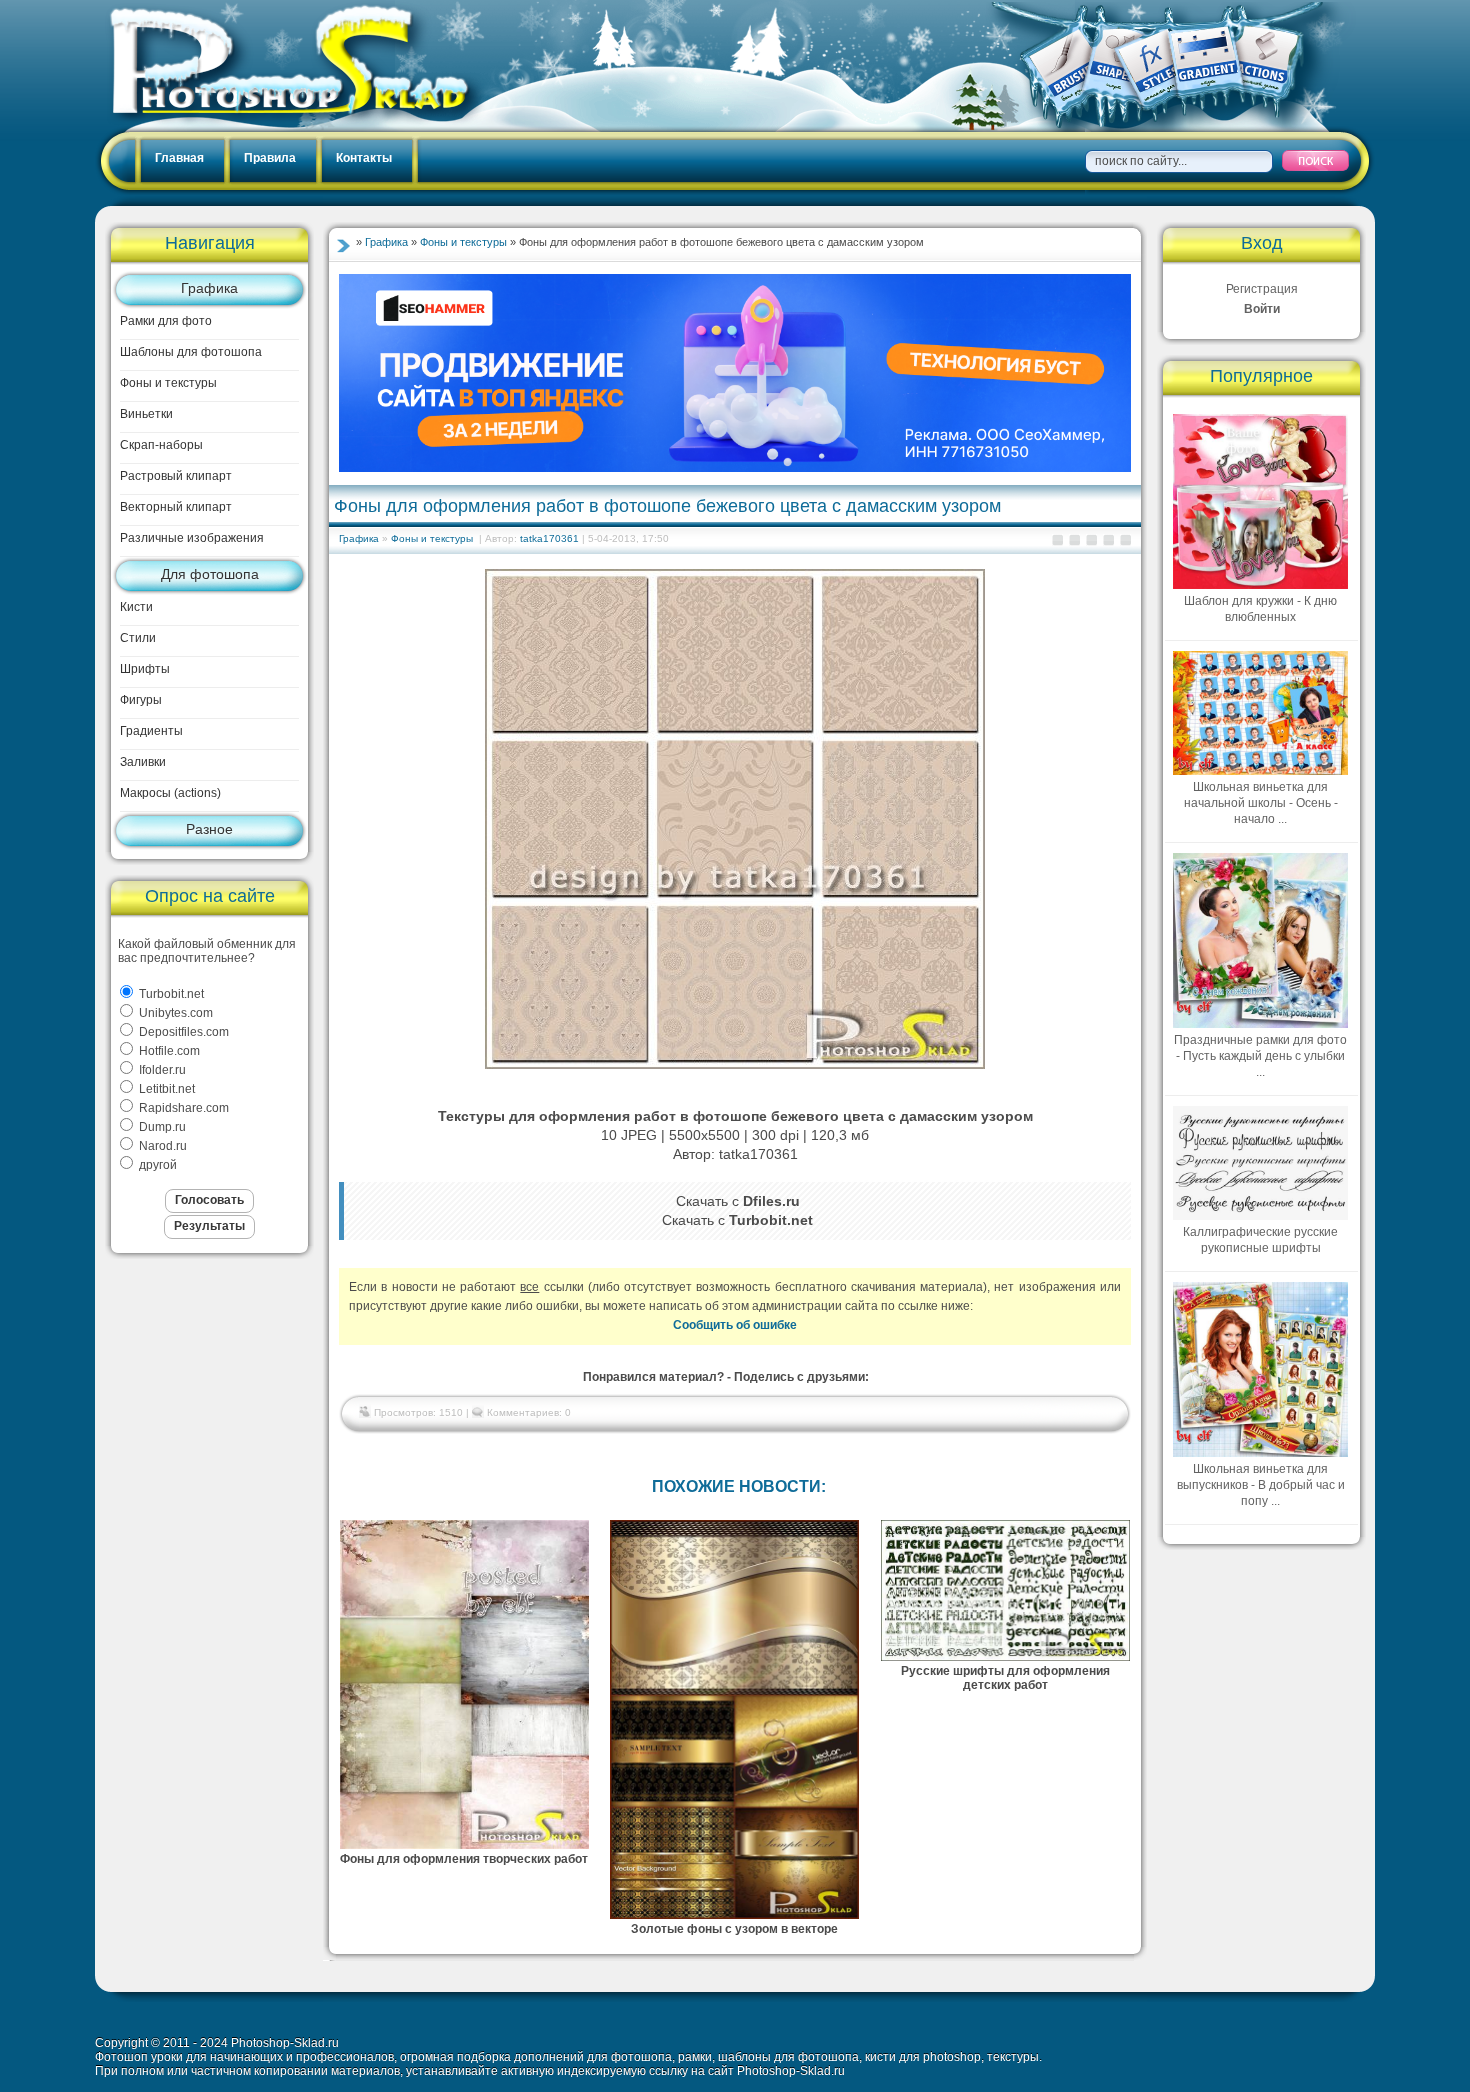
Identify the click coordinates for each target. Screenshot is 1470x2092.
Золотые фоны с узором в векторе (734, 1929)
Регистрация (1262, 289)
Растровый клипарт (176, 476)
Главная (179, 158)
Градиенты (151, 731)
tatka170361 (549, 538)
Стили (138, 638)
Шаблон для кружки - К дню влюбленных (1260, 609)
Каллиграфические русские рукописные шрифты (1260, 1240)
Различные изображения (192, 538)
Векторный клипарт (176, 507)
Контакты (364, 158)
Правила (270, 158)
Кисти (136, 607)
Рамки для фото (166, 321)
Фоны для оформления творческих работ (464, 1859)
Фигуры (141, 700)
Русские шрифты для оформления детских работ (1005, 1678)
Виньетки (146, 414)
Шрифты (145, 669)
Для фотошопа (210, 574)
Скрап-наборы (161, 445)
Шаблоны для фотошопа (191, 352)
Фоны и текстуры (168, 383)
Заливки (143, 762)
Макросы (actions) (170, 793)
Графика (209, 288)
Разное (209, 829)
